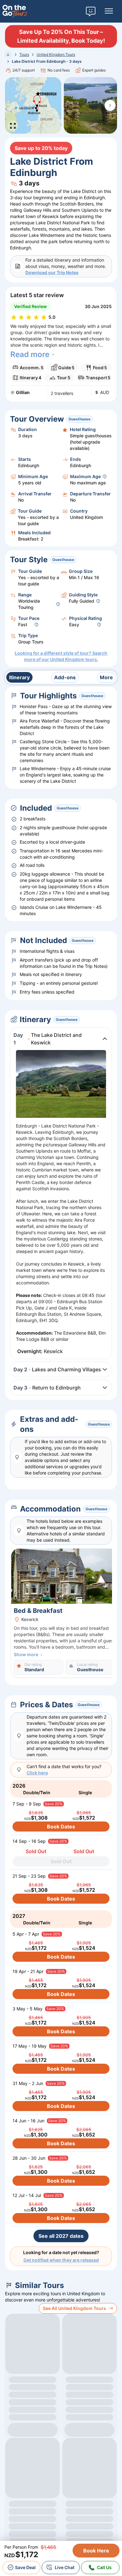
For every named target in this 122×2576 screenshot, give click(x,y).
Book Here (96, 2551)
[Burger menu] (109, 11)
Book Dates (61, 1827)
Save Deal (25, 2567)
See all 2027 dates (61, 2236)
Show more (26, 1654)
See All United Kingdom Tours (74, 2308)
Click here (37, 1773)
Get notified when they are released (61, 2260)
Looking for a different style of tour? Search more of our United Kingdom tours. (61, 656)
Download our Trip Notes (52, 272)
